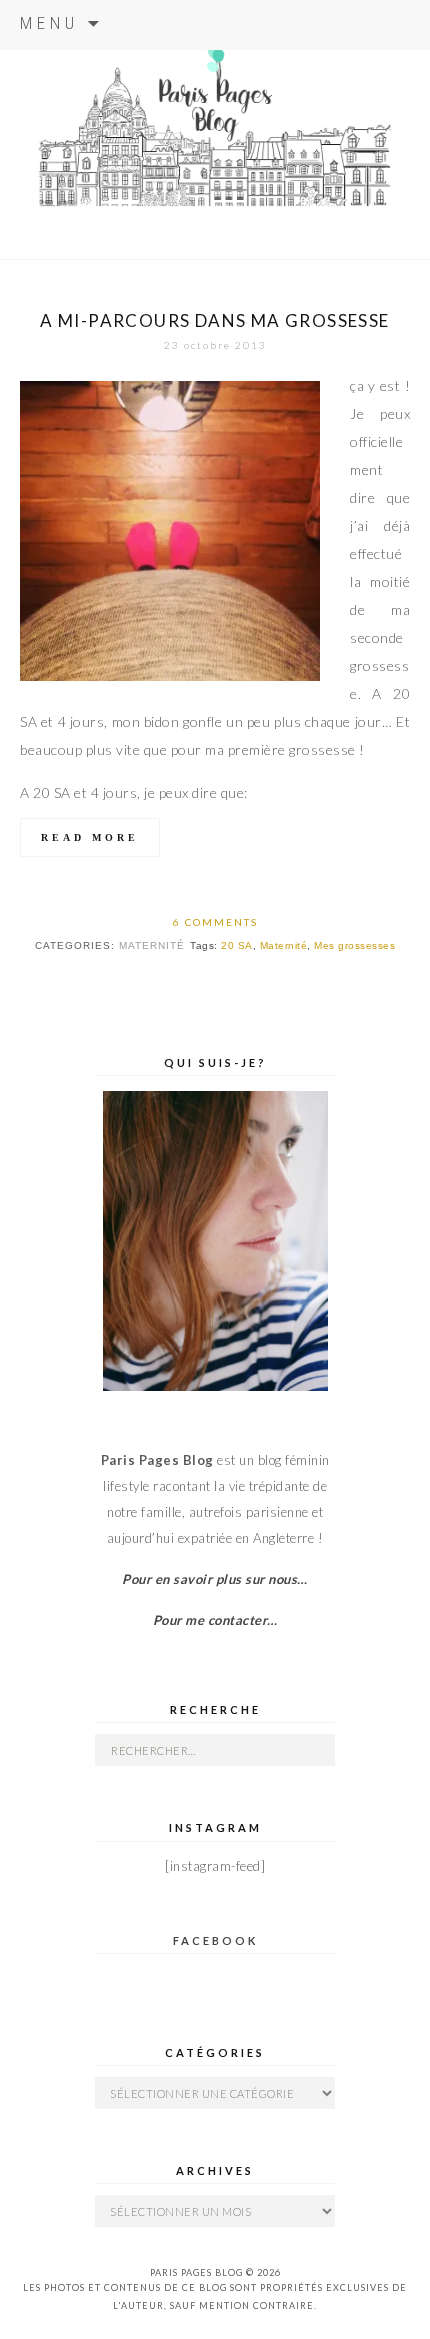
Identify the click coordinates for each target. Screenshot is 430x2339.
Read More (90, 837)
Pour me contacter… (215, 1620)
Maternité (152, 945)
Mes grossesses (354, 945)
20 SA (237, 945)
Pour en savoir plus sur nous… (215, 1579)
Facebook (215, 1940)
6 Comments (215, 922)
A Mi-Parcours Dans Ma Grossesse (214, 320)
